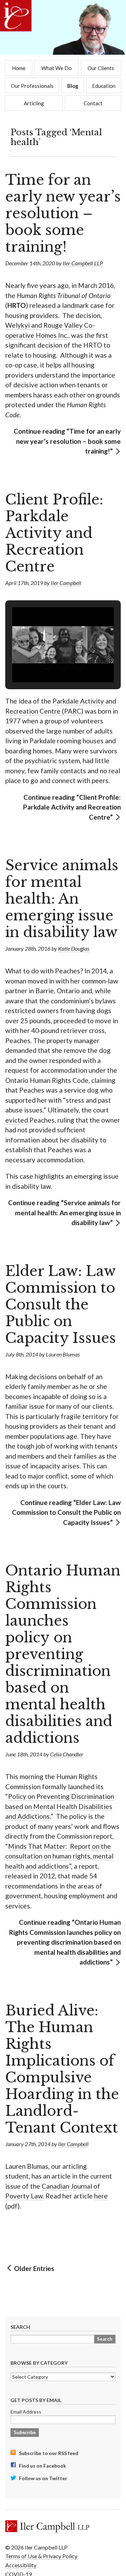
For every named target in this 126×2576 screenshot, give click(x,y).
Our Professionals (32, 86)
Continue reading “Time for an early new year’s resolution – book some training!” (67, 441)
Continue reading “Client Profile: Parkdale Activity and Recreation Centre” (72, 807)
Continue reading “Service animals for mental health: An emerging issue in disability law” (64, 1213)
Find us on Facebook (42, 2466)
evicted (17, 1120)
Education (104, 86)
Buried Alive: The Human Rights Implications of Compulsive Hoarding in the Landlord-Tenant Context (62, 2069)
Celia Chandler (67, 1754)
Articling (34, 103)
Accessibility (21, 2565)
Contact (93, 103)
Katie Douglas (74, 948)
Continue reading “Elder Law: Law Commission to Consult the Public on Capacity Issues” (66, 1512)
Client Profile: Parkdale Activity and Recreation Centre (54, 533)
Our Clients (101, 68)
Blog (73, 86)
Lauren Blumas (63, 1354)
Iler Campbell (66, 583)
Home (19, 68)
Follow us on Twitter (43, 2478)
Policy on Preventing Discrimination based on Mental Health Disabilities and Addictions (60, 1806)
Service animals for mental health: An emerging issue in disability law (62, 899)
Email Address (26, 2412)
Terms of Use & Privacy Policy (41, 2556)
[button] (47, 663)
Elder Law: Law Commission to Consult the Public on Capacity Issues (61, 1305)
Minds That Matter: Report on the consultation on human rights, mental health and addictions (59, 1856)
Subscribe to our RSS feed (48, 2453)
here (101, 2196)
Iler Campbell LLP (83, 263)
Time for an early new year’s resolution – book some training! (63, 213)
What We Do (57, 68)
